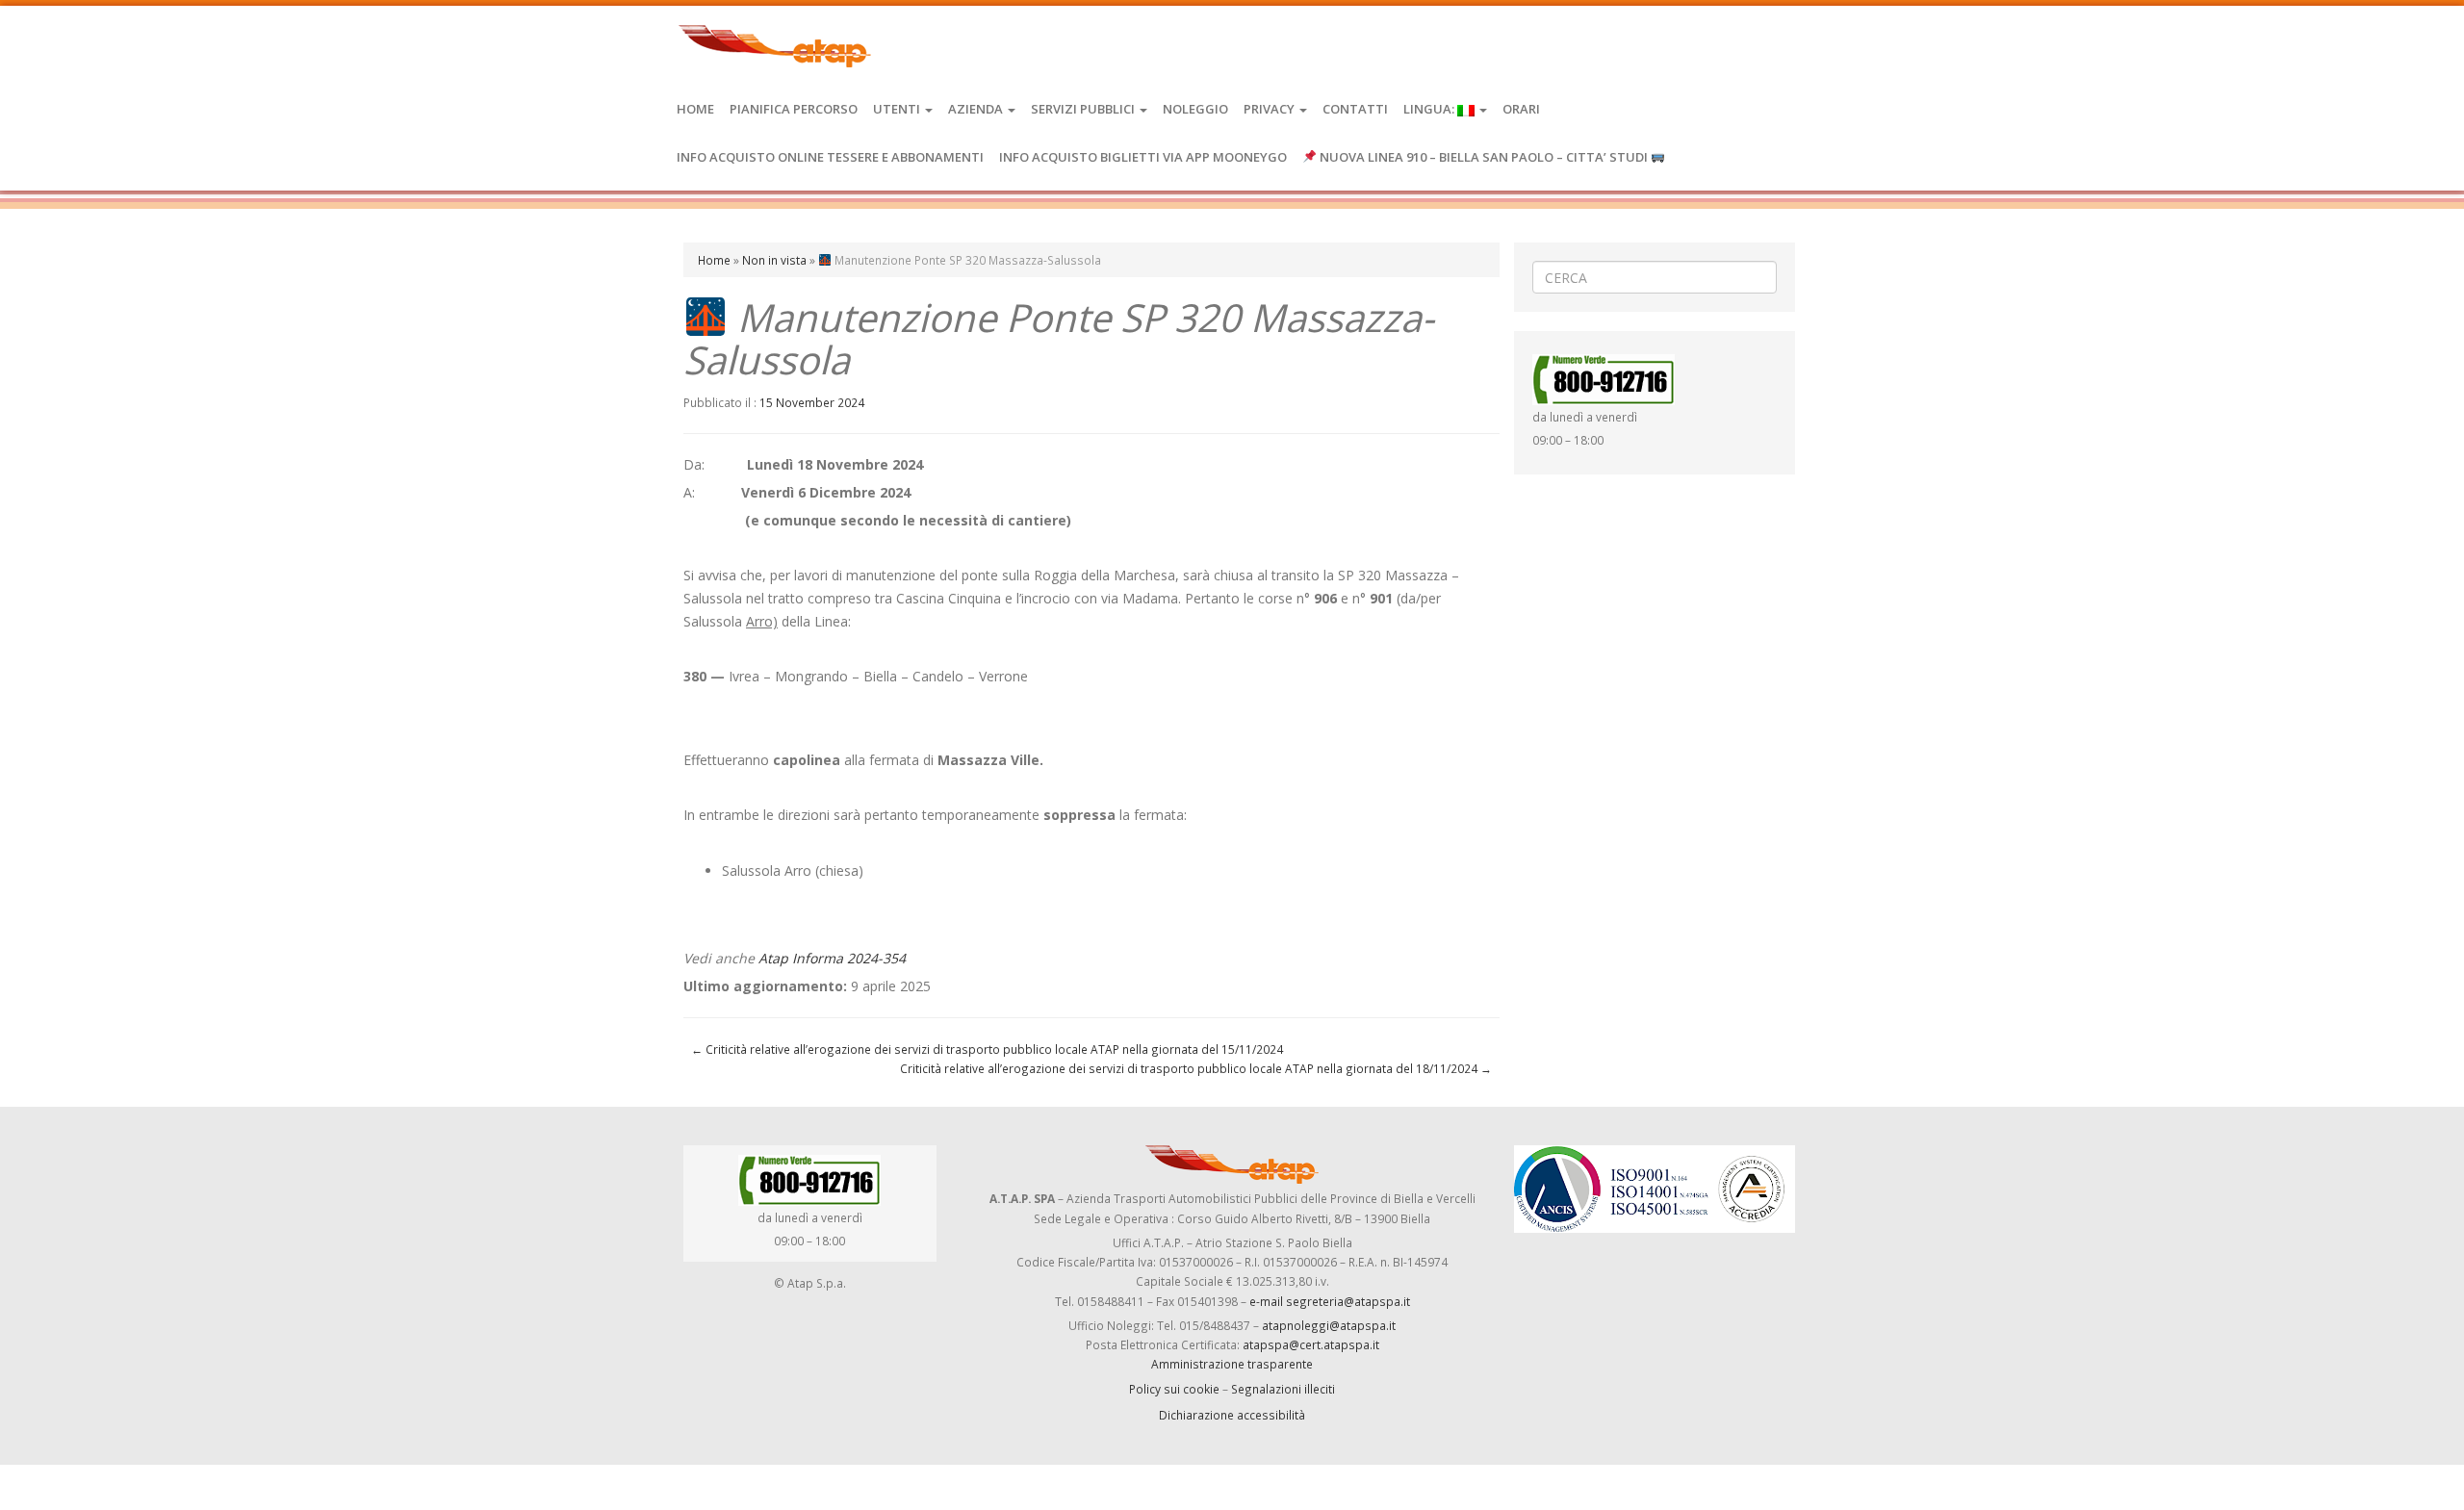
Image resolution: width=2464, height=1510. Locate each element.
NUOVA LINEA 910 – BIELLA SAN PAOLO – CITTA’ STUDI (1484, 157)
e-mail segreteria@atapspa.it (1330, 1301)
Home (695, 109)
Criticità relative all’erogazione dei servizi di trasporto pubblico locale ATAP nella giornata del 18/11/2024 (1196, 1068)
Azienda (977, 109)
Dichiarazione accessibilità (1232, 1415)
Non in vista (774, 260)
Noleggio (1195, 109)
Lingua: (1430, 109)
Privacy (1270, 109)
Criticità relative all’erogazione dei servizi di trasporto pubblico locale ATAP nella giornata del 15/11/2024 (987, 1049)
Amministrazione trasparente (1232, 1364)
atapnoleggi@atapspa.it (1329, 1325)
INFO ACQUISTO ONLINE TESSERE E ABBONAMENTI (830, 157)
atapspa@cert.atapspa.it (1311, 1344)
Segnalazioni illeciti (1283, 1389)
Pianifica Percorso (794, 109)
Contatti (1355, 109)
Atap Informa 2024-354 (832, 958)
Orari (1521, 109)
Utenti (898, 109)
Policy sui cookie (1174, 1389)
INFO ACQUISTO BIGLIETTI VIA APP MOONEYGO (1143, 157)
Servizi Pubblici (1084, 109)
